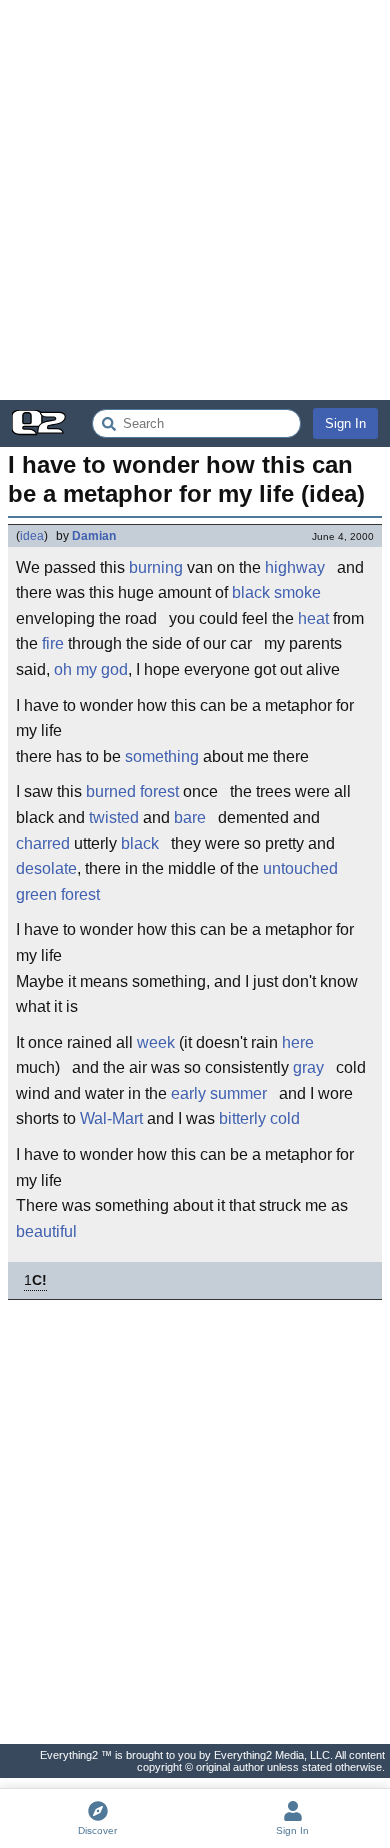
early (188, 1093)
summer (238, 1093)
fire (53, 643)
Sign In (345, 423)
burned (111, 791)
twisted (114, 817)
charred (43, 843)
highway (295, 567)
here (298, 1042)
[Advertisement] (195, 200)
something (162, 756)
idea (32, 536)
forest (159, 791)
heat (313, 618)
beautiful (46, 1231)
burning (156, 567)
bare (190, 817)
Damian (94, 536)
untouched (300, 868)
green (36, 894)
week (156, 1042)
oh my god (91, 669)
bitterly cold (259, 1118)
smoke (297, 592)
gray (308, 1067)
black (251, 592)
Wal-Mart (111, 1118)
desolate (46, 868)
